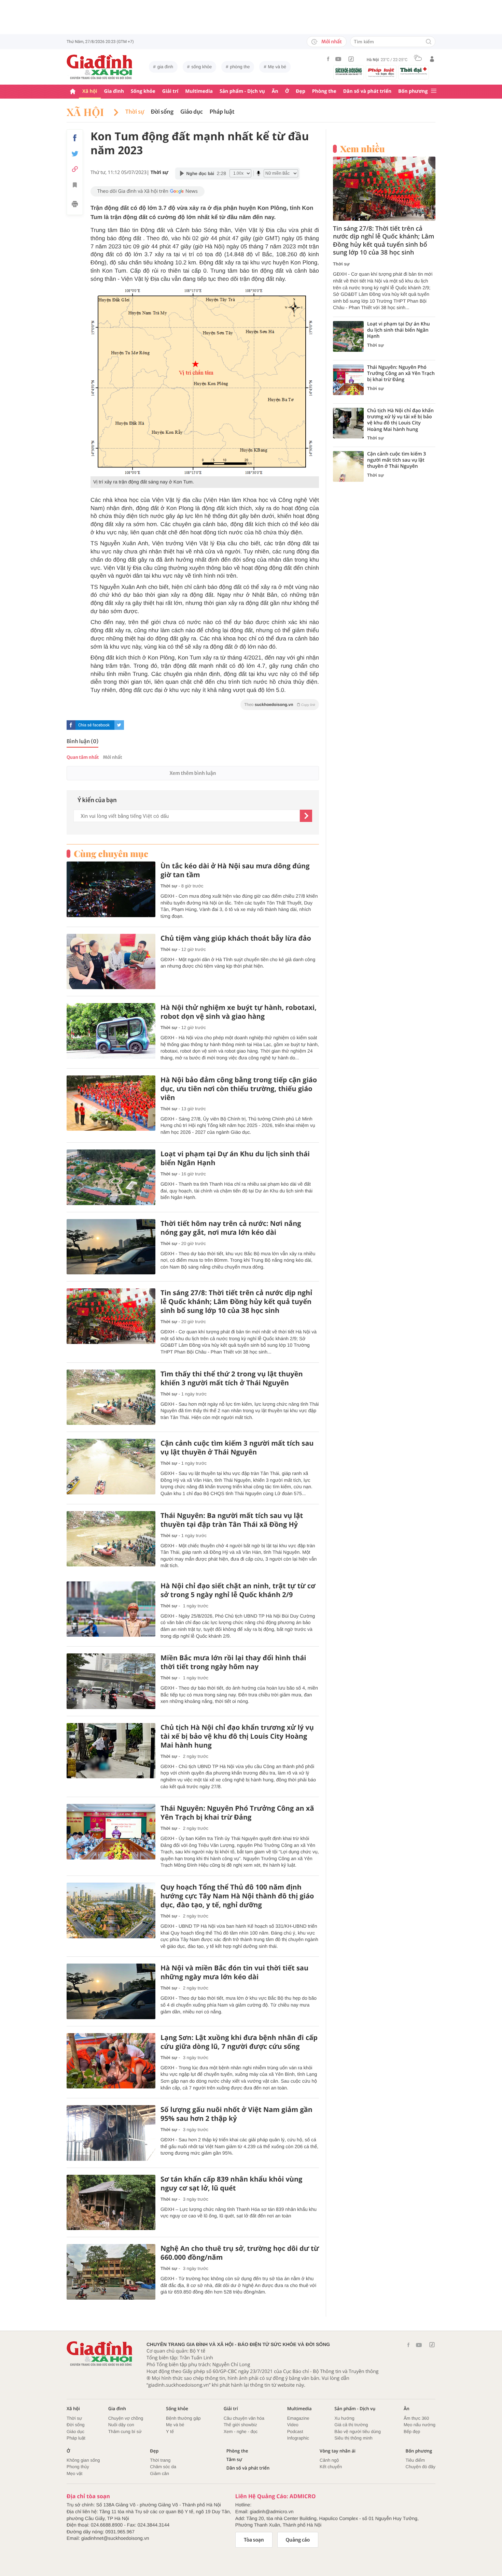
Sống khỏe (143, 91)
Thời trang (160, 2460)
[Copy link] (75, 169)
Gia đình (114, 91)
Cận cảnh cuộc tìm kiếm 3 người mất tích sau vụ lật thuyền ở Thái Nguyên (237, 1448)
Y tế (170, 2432)
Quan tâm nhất (83, 757)
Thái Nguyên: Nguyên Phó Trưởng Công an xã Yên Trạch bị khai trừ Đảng (237, 1813)
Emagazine (298, 2418)
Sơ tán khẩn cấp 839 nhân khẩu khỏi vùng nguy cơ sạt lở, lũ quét (231, 2184)
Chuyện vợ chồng (126, 2418)
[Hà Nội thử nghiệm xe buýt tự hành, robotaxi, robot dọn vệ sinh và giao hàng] (111, 1031)
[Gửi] (306, 816)
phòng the (240, 67)
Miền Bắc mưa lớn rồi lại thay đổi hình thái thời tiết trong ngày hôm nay (233, 1662)
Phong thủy (78, 2467)
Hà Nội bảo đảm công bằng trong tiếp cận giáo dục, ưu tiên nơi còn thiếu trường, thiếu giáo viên (239, 1089)
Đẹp (301, 91)
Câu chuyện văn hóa (244, 2418)
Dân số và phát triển (367, 91)
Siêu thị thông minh (353, 2438)
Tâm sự (234, 2459)
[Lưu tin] (75, 186)
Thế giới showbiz (240, 2425)
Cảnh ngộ (329, 2460)
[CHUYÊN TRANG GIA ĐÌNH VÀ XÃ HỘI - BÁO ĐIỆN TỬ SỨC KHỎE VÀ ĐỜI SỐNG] (100, 67)
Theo (280, 705)
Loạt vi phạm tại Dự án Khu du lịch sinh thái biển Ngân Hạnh (235, 1158)
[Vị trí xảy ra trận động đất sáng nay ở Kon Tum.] (205, 381)
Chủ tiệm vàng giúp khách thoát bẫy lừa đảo (236, 938)
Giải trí (170, 91)
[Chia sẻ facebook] (75, 138)
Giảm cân (159, 2473)
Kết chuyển (331, 2467)
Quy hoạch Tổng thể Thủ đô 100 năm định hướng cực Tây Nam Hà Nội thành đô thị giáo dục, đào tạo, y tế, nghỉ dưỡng (237, 1896)
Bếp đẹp (412, 2432)
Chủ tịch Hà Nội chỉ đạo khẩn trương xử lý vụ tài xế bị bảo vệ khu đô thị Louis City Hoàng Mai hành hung (237, 1736)
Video (293, 2425)
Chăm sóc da (163, 2467)
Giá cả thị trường (351, 2425)
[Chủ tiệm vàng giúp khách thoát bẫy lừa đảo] (111, 962)
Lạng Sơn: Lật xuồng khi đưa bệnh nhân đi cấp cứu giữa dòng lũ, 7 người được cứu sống (239, 2042)
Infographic (298, 2438)
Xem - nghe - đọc (241, 2432)
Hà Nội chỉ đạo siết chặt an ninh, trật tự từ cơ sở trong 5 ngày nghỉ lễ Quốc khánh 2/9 (238, 1590)
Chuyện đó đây (421, 2467)
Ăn (275, 91)
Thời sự (135, 112)
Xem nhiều (362, 149)
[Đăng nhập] (432, 59)
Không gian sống (83, 2460)
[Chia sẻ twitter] (75, 154)
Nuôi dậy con (121, 2425)
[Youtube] (338, 59)
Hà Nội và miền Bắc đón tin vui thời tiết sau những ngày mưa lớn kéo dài (234, 1972)
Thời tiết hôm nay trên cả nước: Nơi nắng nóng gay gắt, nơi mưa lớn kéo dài (231, 1228)
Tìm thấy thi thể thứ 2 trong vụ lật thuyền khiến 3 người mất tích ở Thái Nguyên (232, 1378)
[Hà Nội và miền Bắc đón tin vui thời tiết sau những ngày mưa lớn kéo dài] (111, 1991)
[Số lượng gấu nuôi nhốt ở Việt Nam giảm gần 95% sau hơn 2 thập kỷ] (111, 2133)
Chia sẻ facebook (94, 725)
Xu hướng (344, 2418)
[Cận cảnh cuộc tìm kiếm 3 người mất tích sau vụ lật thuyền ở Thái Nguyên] (111, 1467)
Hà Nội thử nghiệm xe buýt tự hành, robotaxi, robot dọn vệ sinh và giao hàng (239, 1012)
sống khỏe (201, 67)
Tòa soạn (254, 2540)
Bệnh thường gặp (183, 2418)
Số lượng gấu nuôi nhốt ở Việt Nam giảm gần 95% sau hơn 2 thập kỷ (236, 2114)
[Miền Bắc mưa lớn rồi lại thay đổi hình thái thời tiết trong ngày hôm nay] (111, 1681)
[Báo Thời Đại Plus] (414, 71)
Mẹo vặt (74, 2473)
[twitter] (119, 725)
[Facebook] (328, 59)
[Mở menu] (434, 91)
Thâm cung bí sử (125, 2432)
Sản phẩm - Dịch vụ (242, 91)
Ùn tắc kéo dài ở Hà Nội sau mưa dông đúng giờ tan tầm (235, 870)
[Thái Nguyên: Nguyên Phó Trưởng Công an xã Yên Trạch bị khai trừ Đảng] (111, 1832)
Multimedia (199, 91)
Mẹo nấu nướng (420, 2425)
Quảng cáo (298, 2540)
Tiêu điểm (415, 2460)
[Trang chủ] (73, 92)
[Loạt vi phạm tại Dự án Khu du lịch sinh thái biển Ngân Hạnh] (111, 1177)
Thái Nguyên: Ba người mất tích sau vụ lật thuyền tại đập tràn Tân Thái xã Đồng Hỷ (232, 1520)
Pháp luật (222, 112)
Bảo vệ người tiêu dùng (358, 2432)
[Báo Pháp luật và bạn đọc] (381, 72)
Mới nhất (332, 42)
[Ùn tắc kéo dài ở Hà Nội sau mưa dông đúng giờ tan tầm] (111, 889)
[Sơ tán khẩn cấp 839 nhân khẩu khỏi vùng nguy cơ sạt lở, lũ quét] (111, 2203)
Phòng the (324, 91)
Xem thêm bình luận (193, 773)
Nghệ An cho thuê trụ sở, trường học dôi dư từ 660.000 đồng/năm (240, 2253)
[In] (75, 205)
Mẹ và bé (277, 67)
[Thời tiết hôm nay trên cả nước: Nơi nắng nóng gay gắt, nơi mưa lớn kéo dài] (111, 1247)
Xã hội (90, 91)
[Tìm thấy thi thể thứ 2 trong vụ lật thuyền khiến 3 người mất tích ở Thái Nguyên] (111, 1397)
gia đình (165, 67)
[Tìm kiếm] (429, 42)
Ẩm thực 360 (416, 2418)
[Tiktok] (351, 59)
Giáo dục (191, 112)
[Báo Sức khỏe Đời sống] (349, 71)
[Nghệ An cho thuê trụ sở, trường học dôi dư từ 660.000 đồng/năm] (111, 2272)
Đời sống (162, 112)
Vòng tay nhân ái (338, 2451)
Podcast (295, 2432)
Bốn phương (413, 91)
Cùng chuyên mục (111, 854)
